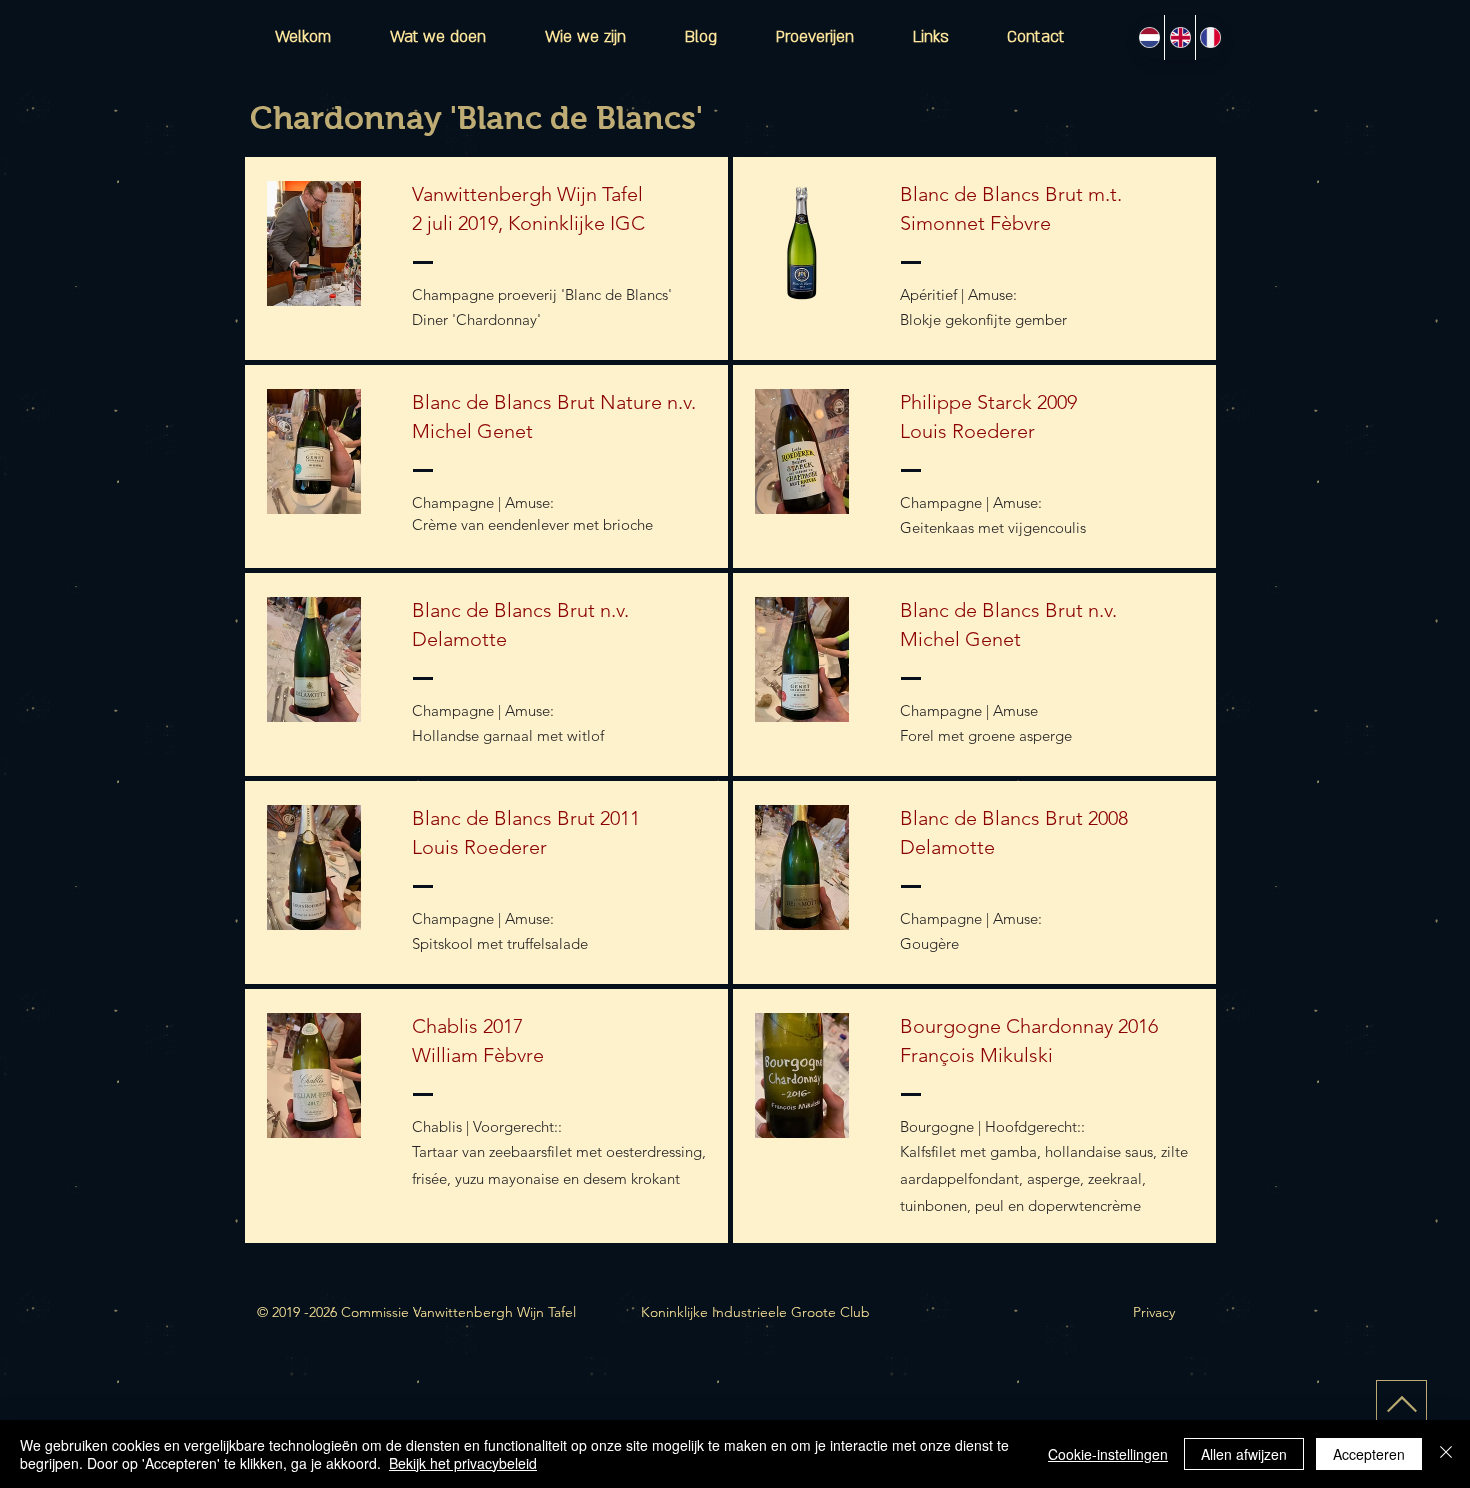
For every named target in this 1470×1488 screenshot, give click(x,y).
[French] (1210, 37)
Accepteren (1369, 1454)
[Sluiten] (1446, 1454)
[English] (1179, 37)
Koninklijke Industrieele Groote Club (755, 1312)
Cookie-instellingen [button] (1108, 1454)
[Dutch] (1149, 37)
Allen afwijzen (1244, 1454)
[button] (814, 37)
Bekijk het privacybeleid (463, 1463)
